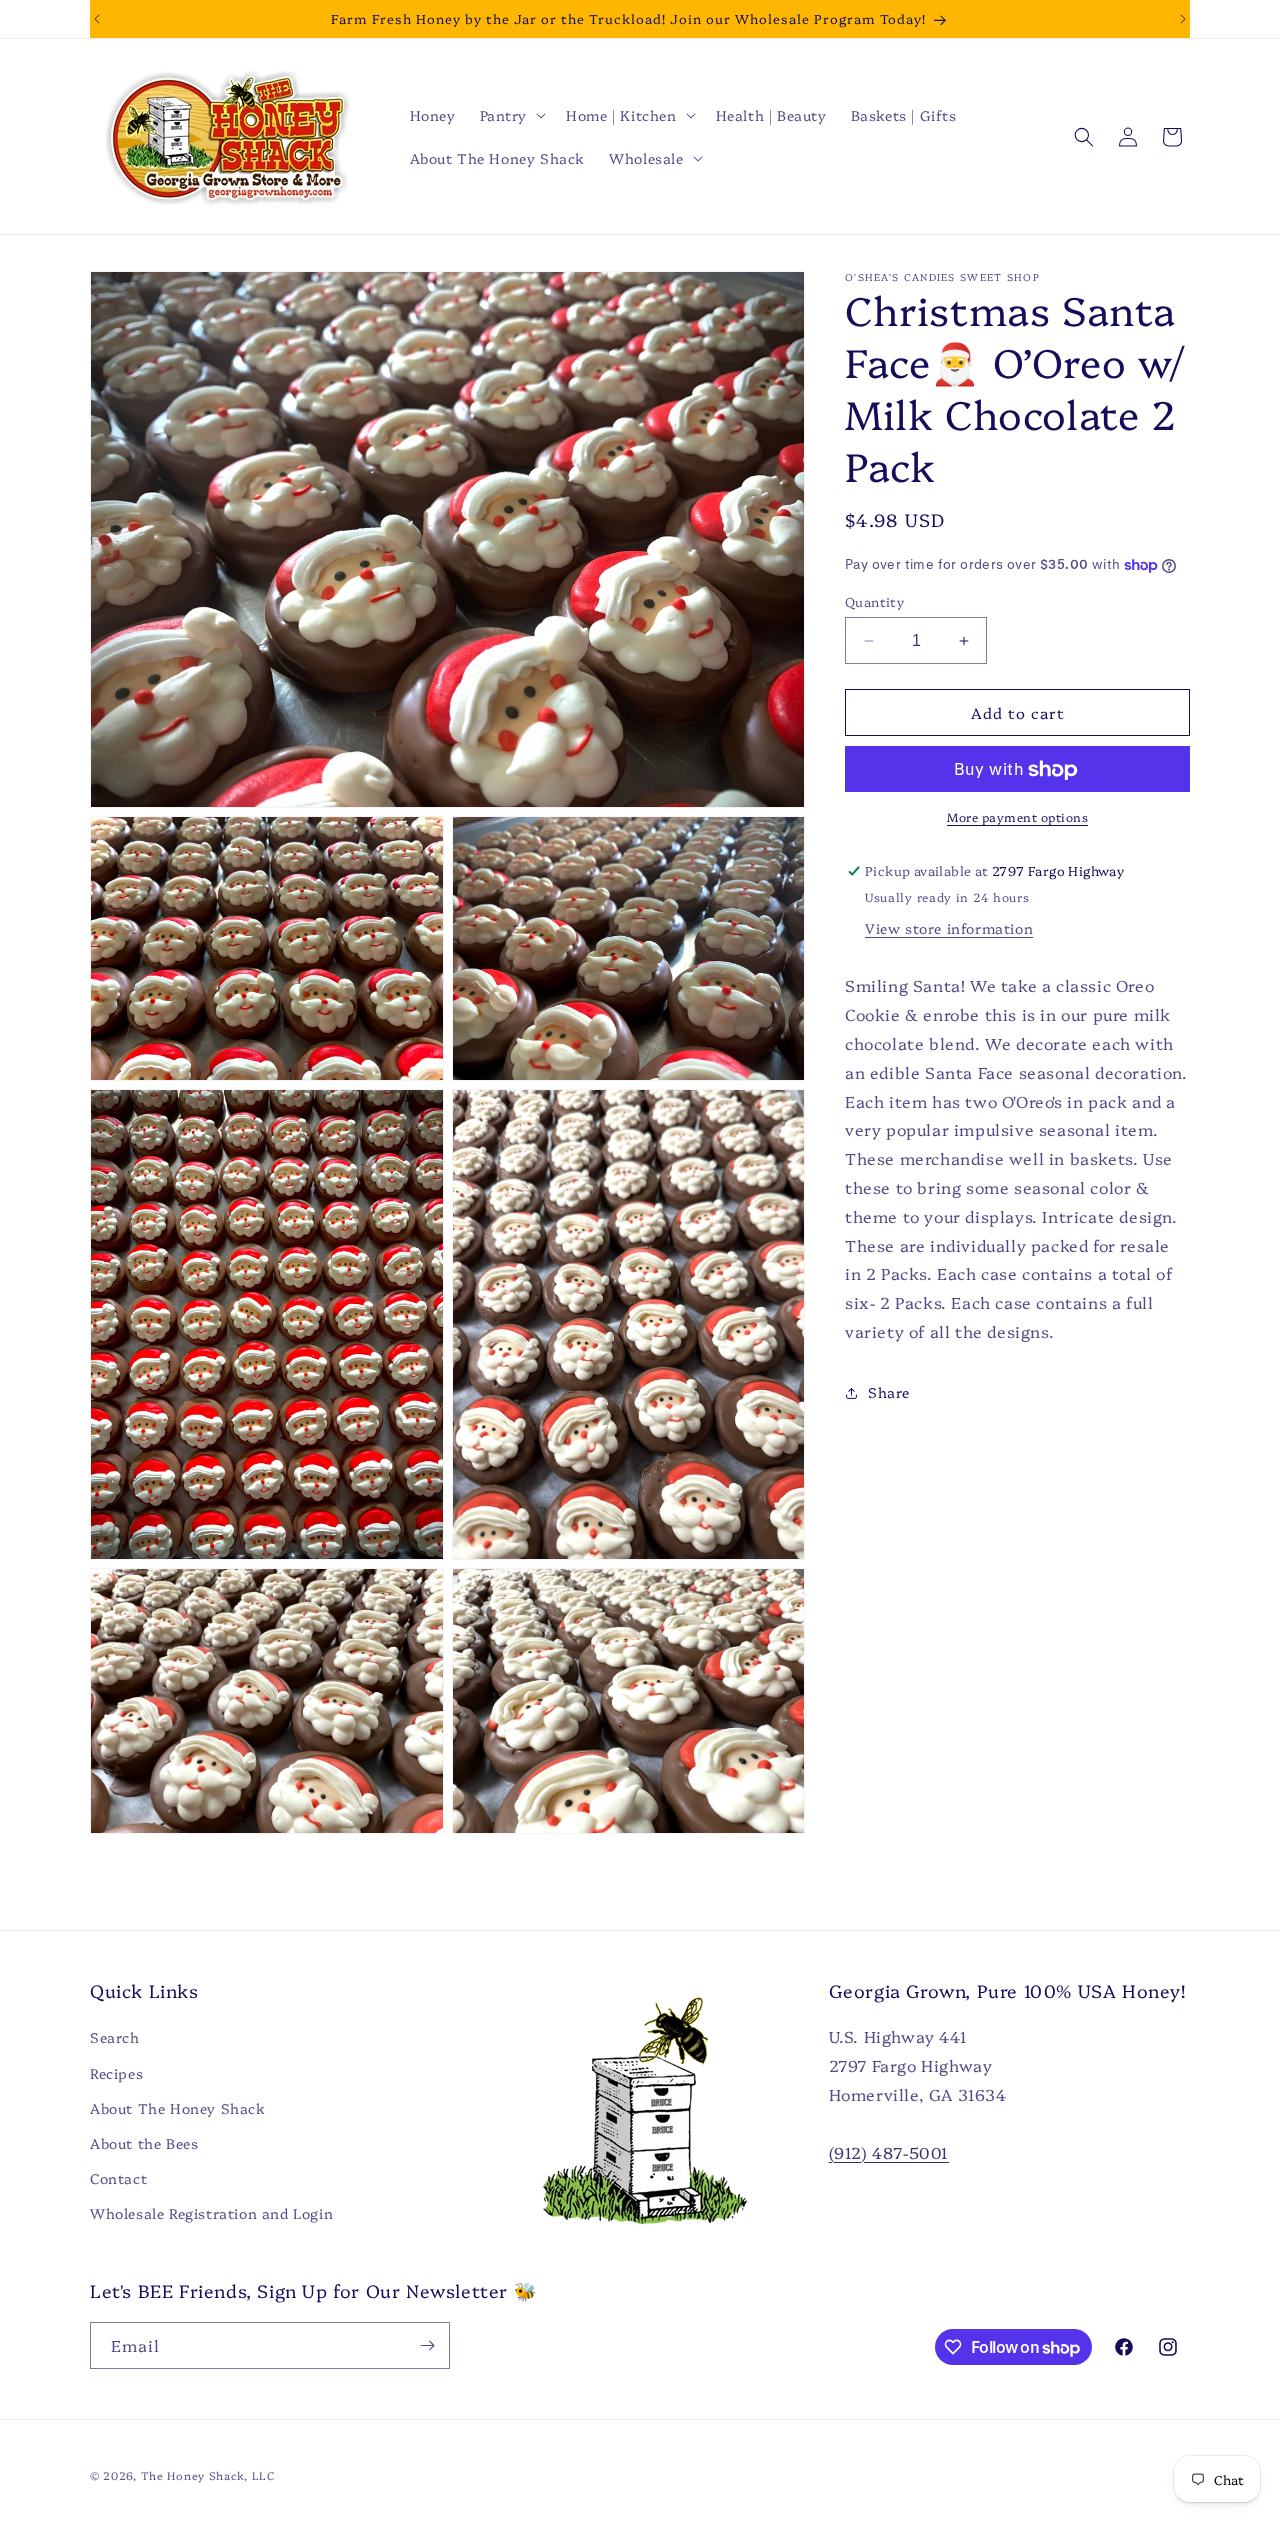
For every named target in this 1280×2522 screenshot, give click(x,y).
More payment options (1017, 817)
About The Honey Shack (178, 2108)
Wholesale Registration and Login (211, 2213)
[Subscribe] (427, 2345)
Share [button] (889, 1392)
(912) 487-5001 (889, 2152)
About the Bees (144, 2143)
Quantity (874, 601)
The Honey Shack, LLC (208, 2475)
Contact (118, 2178)
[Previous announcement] (97, 19)
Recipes (116, 2073)
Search (115, 2037)
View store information (949, 929)
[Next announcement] (1183, 19)
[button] (511, 115)
